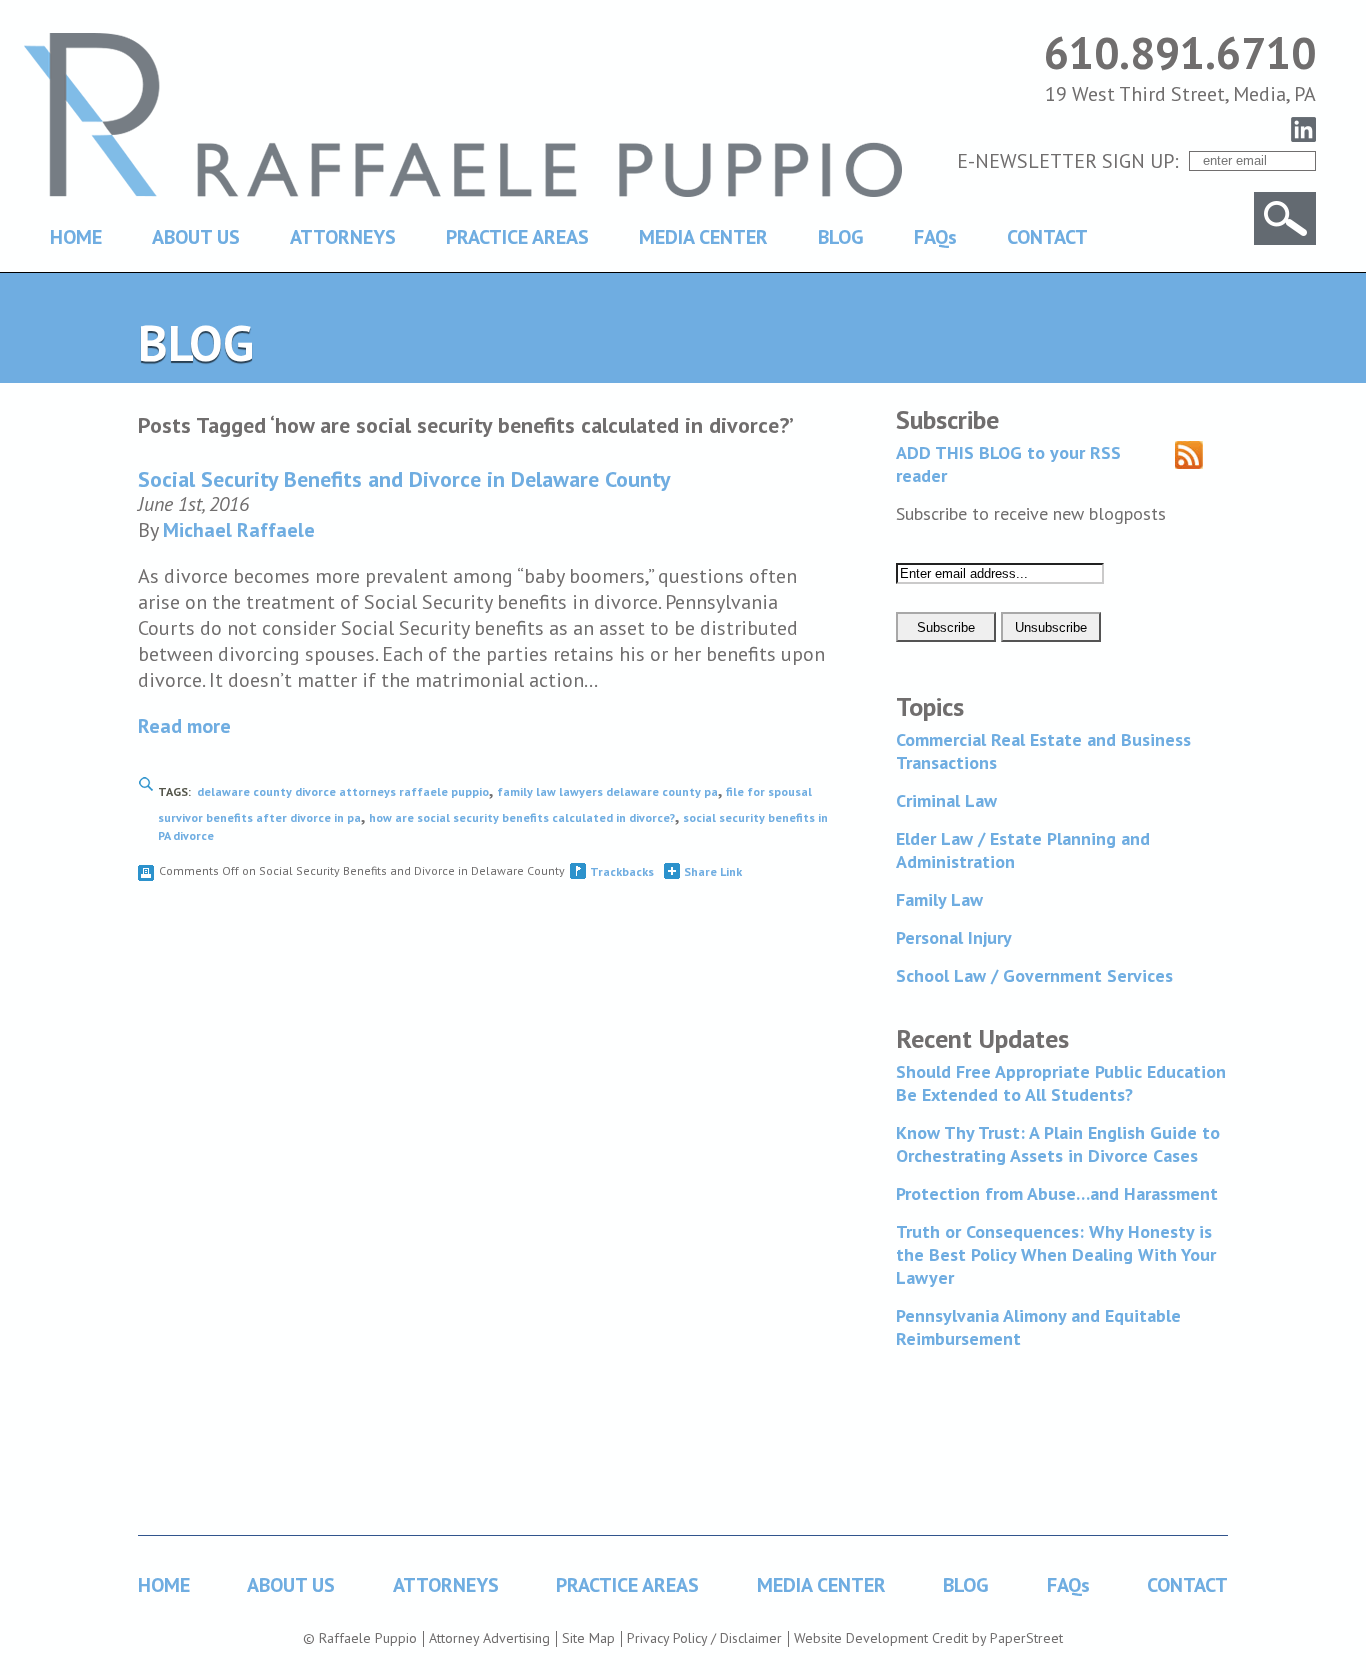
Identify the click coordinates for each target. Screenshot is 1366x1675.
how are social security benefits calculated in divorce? (522, 817)
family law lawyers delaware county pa (607, 791)
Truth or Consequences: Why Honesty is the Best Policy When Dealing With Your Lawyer (1056, 1254)
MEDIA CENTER (703, 237)
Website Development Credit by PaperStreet (928, 1638)
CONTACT (1047, 237)
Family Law (939, 899)
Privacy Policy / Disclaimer (704, 1638)
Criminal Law (946, 800)
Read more (184, 726)
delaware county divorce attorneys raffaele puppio (343, 791)
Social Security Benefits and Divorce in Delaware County (404, 479)
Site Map (588, 1638)
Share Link (713, 871)
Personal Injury (954, 937)
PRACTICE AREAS (517, 237)
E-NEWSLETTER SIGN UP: (1068, 161)
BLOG (841, 237)
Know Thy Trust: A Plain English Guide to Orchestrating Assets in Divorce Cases (1058, 1144)
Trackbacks (622, 871)
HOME (76, 237)
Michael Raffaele (239, 530)
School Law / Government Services (1034, 975)
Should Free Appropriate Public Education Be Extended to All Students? (1061, 1083)
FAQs (935, 237)
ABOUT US (196, 237)
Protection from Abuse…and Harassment (1057, 1193)
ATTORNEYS (343, 237)
